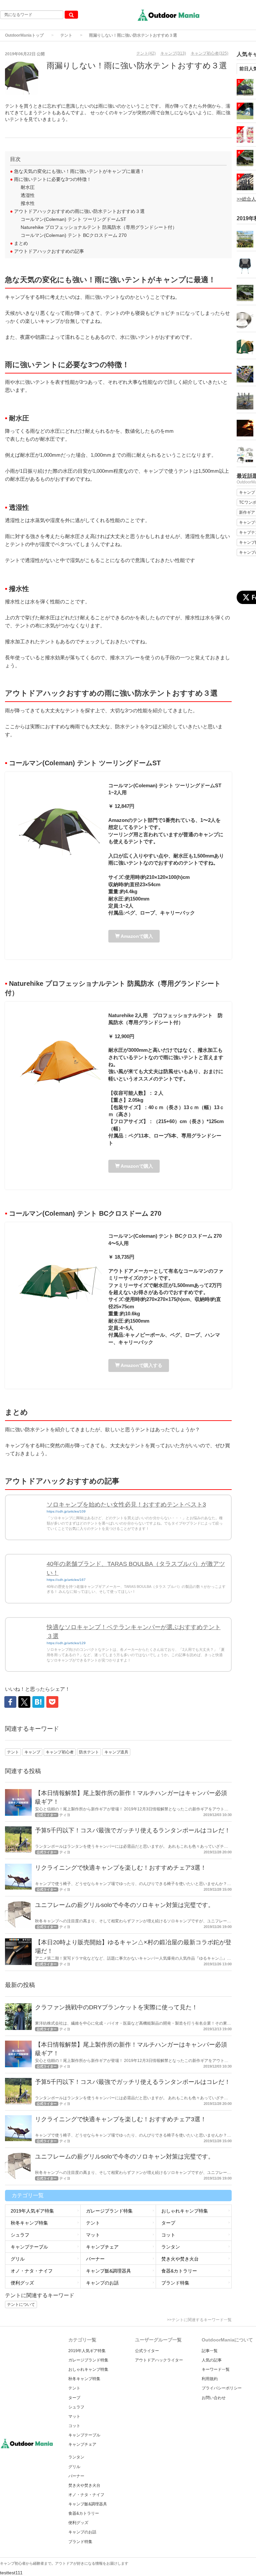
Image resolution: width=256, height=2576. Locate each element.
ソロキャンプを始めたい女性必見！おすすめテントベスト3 (126, 1505)
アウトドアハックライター (159, 2360)
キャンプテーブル (29, 2247)
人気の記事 (212, 2360)
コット (168, 2235)
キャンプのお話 (102, 2283)
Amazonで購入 (136, 936)
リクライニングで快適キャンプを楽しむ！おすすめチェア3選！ (121, 1868)
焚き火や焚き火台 (180, 2259)
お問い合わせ (214, 2398)
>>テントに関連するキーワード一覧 (199, 2320)
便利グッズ (22, 2283)
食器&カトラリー (179, 2271)
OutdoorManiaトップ (24, 35)
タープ (168, 2223)
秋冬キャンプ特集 (29, 2223)
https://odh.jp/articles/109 (66, 1511)
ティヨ (65, 1815)
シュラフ (20, 2235)
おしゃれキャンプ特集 (185, 2211)
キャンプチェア (102, 2247)
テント (66, 35)
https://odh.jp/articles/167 (66, 1580)
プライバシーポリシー (222, 2388)
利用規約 (210, 2379)
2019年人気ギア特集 (32, 2211)
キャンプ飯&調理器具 (108, 2271)
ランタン (171, 2247)
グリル (18, 2259)
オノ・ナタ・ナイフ (32, 2271)
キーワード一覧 (216, 2369)
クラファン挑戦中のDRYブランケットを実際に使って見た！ (116, 2007)
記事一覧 (210, 2351)
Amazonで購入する (141, 1365)
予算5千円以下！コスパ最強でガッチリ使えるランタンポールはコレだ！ (133, 1830)
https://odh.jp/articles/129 (66, 1643)
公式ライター (147, 2351)
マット (93, 2235)
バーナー (95, 2259)
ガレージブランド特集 (109, 2211)
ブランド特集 (175, 2283)
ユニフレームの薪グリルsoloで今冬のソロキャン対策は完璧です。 (124, 1905)
